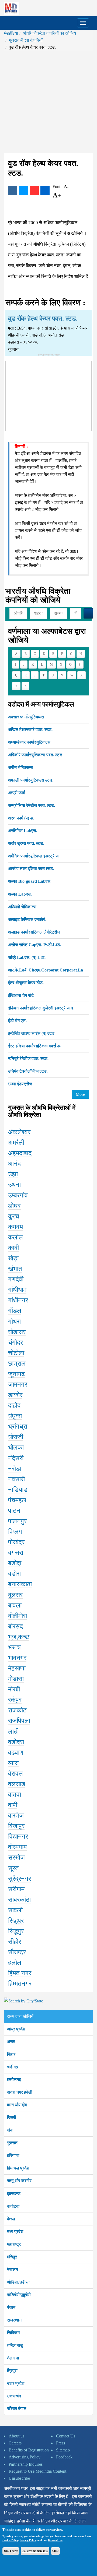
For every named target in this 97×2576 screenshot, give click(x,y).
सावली (15, 1910)
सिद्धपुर (16, 1921)
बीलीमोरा (18, 1616)
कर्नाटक (13, 2206)
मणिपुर (12, 2257)
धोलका (16, 1447)
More (80, 1094)
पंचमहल (17, 1500)
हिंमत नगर (20, 1973)
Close (55, 2551)
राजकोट (17, 1710)
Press (60, 2443)
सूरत (13, 1868)
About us (16, 2436)
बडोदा (15, 1563)
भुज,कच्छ (19, 1637)
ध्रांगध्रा (18, 1426)
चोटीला (16, 1353)
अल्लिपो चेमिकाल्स (22, 907)
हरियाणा (13, 2155)
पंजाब (11, 2307)
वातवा (15, 1794)
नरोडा (15, 1469)
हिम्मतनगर (20, 1984)
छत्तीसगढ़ (14, 2079)
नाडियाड (18, 1490)
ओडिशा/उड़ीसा (18, 2282)
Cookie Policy (10, 2540)
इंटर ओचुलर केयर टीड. (26, 983)
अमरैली (16, 1143)
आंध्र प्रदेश (16, 2029)
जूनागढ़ (16, 1374)
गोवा (10, 2130)
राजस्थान (14, 2320)
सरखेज (16, 1857)
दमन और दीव (17, 2105)
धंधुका (15, 1416)
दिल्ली (12, 2117)
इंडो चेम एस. (17, 1021)
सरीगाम (16, 1889)
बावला (15, 1605)
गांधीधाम (17, 1290)
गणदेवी (16, 1279)
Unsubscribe (19, 2478)
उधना (14, 1185)
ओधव (14, 1206)
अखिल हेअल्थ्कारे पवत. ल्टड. (30, 729)
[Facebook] (13, 190)
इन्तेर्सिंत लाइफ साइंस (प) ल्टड (31, 1033)
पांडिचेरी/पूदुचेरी (19, 2295)
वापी (13, 1805)
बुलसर (15, 1595)
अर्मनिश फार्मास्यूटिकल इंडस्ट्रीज (33, 856)
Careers (15, 2443)
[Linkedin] (45, 190)
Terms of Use (55, 2540)
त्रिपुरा (12, 2371)
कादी (13, 1248)
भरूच (14, 1647)
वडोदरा (16, 1742)
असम (11, 2042)
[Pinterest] (34, 190)
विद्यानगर (18, 1836)
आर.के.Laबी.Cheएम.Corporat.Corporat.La (46, 970)
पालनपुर (17, 1521)
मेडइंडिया (11, 33)
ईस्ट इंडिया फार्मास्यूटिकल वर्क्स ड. (34, 1046)
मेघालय (13, 2269)
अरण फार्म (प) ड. (21, 818)
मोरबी (14, 1689)
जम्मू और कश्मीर (19, 2181)
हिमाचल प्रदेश (18, 2168)
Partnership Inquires (26, 2464)
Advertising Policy (25, 2457)
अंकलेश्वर (19, 1132)
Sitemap (63, 2450)
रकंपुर (15, 1700)
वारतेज (16, 1815)
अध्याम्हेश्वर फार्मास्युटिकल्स (29, 742)
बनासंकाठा (20, 1584)
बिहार (11, 2054)
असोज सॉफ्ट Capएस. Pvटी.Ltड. (34, 945)
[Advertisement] (48, 102)
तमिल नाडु (15, 2345)
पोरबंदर (16, 1542)
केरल (11, 2219)
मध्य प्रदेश (15, 2232)
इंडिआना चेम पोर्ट (21, 995)
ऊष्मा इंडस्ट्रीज (20, 1084)
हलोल (15, 1963)
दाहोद (14, 1405)
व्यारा (13, 1763)
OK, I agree (11, 2551)
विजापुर (16, 1826)
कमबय (15, 1227)
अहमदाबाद (20, 1153)
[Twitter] (23, 190)
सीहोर (15, 1942)
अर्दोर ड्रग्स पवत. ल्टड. (26, 843)
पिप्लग (15, 1532)
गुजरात (12, 2143)
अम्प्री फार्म (17, 793)
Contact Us (66, 2436)
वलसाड (17, 1784)
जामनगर (18, 1384)
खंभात (15, 1269)
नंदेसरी (16, 1458)
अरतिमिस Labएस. (23, 831)
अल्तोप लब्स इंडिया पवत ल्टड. (31, 869)
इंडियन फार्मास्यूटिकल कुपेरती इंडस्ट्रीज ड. (41, 1008)
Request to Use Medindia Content (37, 2471)
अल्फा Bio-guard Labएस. (30, 881)
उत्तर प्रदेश (16, 2383)
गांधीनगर (18, 1300)
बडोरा (14, 1574)
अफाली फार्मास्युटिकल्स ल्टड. (31, 780)
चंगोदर (15, 1342)
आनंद (14, 1164)
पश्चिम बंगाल (17, 2409)
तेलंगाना (13, 2358)
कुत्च (14, 1216)
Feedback (64, 2457)
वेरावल (15, 1773)
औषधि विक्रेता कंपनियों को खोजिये (49, 33)
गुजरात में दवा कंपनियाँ (26, 40)
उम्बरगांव (18, 1195)
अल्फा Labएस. (20, 894)
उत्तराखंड (14, 2396)
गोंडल (15, 1311)
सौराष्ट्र (17, 1952)
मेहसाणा (17, 1668)
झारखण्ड (14, 2194)
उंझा (13, 1174)
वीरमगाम (17, 1847)
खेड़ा (13, 1258)
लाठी (13, 1732)
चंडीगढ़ (13, 2067)
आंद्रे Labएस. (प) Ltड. (27, 957)
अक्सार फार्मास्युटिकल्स (26, 717)
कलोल (15, 1237)
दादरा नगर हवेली (20, 2092)
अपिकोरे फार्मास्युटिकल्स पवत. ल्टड (35, 755)
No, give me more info (35, 2551)
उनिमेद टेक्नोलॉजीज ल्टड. (28, 1071)
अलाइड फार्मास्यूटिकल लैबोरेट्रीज (34, 932)
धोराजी (16, 1437)
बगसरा (16, 1553)
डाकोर (15, 1395)
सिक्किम (13, 2333)
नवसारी (16, 1479)
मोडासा (16, 1679)
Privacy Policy (28, 2540)
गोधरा (14, 1321)
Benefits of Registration (29, 2450)
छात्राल (17, 1363)
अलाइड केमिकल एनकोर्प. (27, 919)
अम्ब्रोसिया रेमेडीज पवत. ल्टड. (32, 805)
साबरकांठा (19, 1900)
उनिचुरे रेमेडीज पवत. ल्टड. (28, 1059)
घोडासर (17, 1332)
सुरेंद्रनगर (20, 1879)
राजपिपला (19, 1721)
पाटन (14, 1511)
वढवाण (16, 1752)
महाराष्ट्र (14, 2244)
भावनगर (17, 1658)
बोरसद (15, 1626)
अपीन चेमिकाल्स (20, 767)
